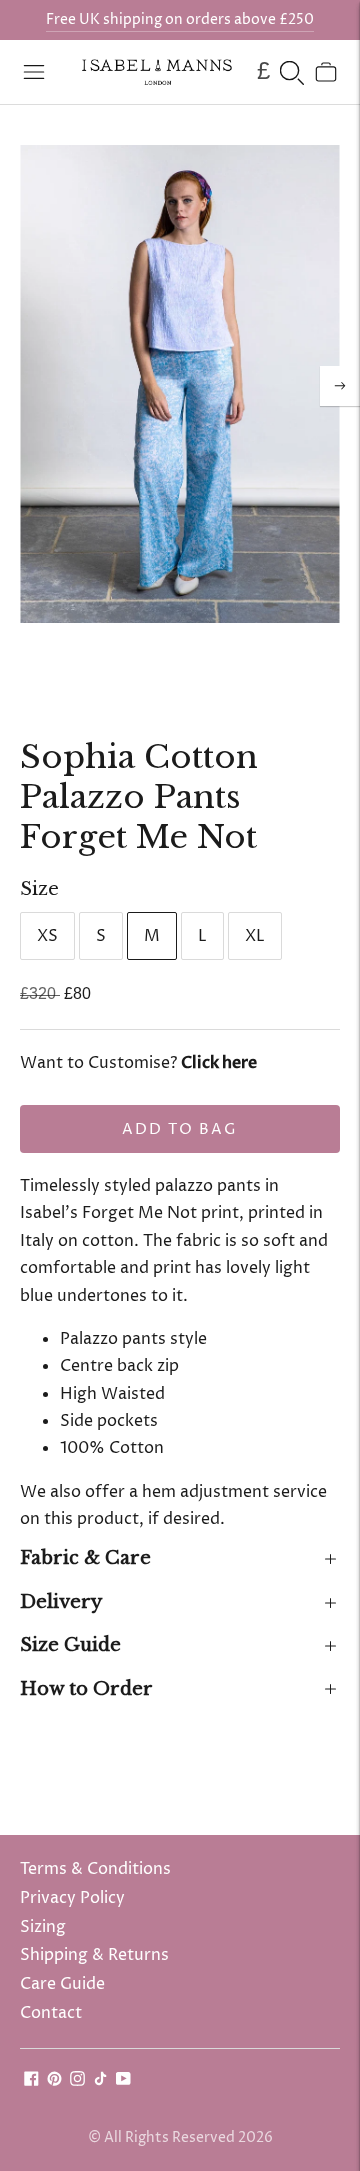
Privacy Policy (72, 1898)
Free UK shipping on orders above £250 (180, 19)
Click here (219, 1063)
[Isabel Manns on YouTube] (123, 2081)
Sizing (43, 1927)
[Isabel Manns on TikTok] (100, 2081)
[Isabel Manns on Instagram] (77, 2081)
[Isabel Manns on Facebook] (31, 2081)
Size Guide (70, 1645)
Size (39, 889)
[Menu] (34, 72)
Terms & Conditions (95, 1869)
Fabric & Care (85, 1558)
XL (255, 936)
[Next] (340, 386)
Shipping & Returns (94, 1955)
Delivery (61, 1602)
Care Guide (62, 1984)
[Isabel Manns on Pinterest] (54, 2081)
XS (47, 936)
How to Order (86, 1689)
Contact (51, 2013)
